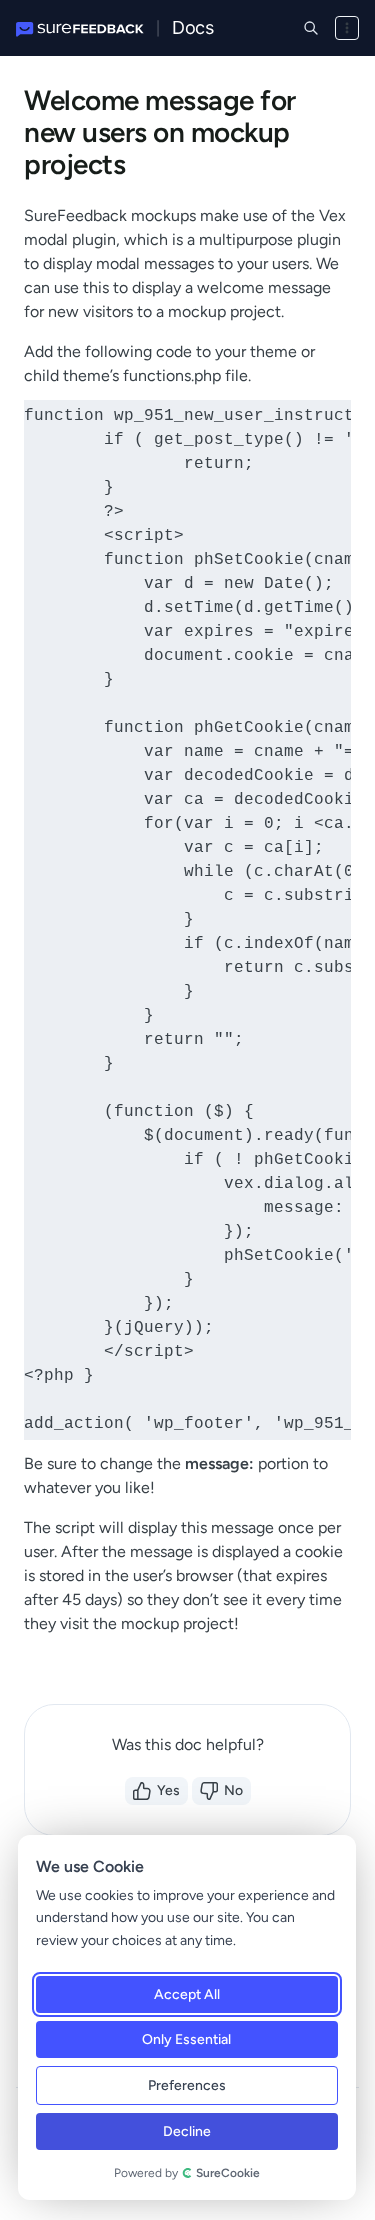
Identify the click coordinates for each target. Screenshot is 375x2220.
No (233, 1790)
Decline (186, 2131)
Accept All (186, 1994)
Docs (192, 27)
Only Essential (186, 2039)
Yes (168, 1790)
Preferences (186, 2085)
